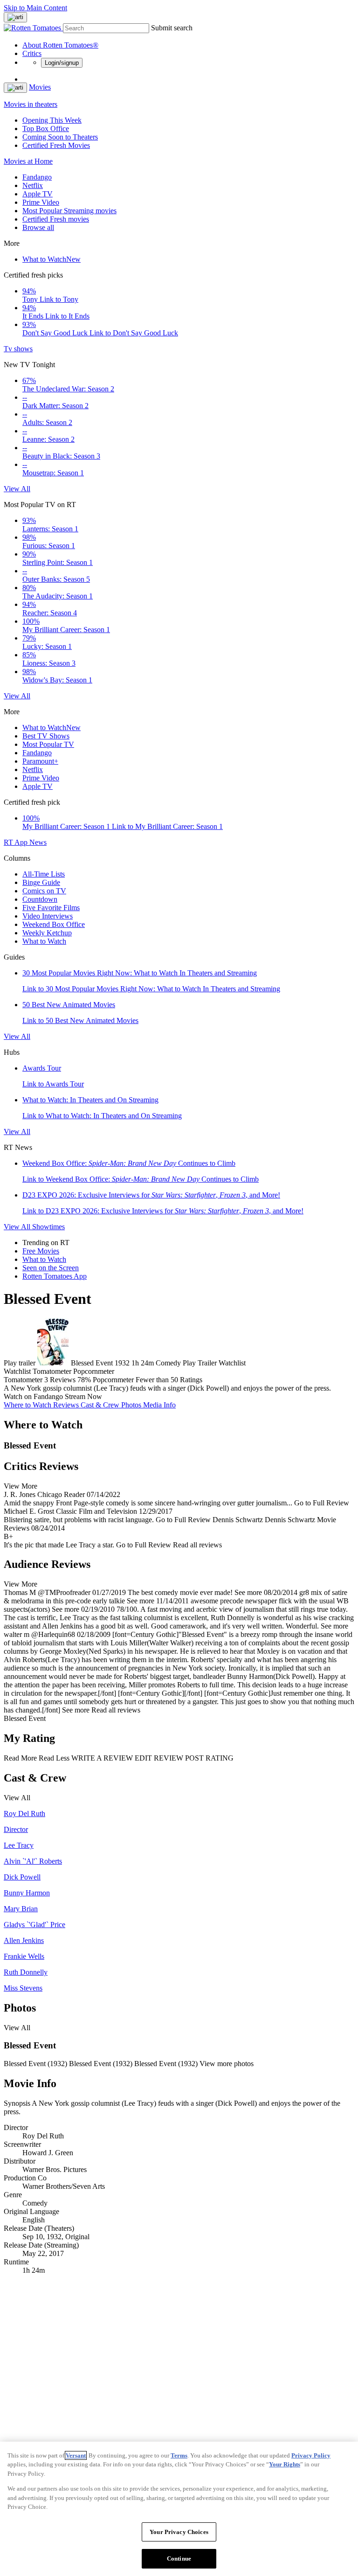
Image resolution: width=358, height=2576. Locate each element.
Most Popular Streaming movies (69, 211)
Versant (76, 2455)
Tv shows (18, 349)
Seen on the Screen (51, 1268)
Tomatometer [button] (23, 1380)
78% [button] (84, 1380)
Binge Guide (41, 882)
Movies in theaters (31, 104)
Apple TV (38, 194)
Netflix (33, 185)
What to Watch (52, 259)
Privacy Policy (311, 2455)
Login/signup (62, 63)
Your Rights (285, 2464)
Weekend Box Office (54, 924)
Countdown (40, 899)
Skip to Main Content (35, 8)
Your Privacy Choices (179, 2532)
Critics (32, 53)
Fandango (37, 177)
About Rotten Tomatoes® (60, 45)
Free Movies (41, 1251)
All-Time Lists (44, 874)
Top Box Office (46, 129)
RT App (17, 842)
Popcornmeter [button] (113, 1380)
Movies (40, 87)
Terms (179, 2455)
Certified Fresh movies (56, 219)
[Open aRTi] (15, 17)
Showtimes (48, 1227)
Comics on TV (44, 891)
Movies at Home (28, 161)
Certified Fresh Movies (56, 145)
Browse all (38, 227)
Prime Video (41, 202)
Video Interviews (48, 916)
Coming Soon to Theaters (60, 137)
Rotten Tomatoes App (55, 1276)
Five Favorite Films (51, 908)
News (38, 842)
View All (17, 489)
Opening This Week (52, 120)
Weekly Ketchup (47, 933)
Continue (179, 2559)
